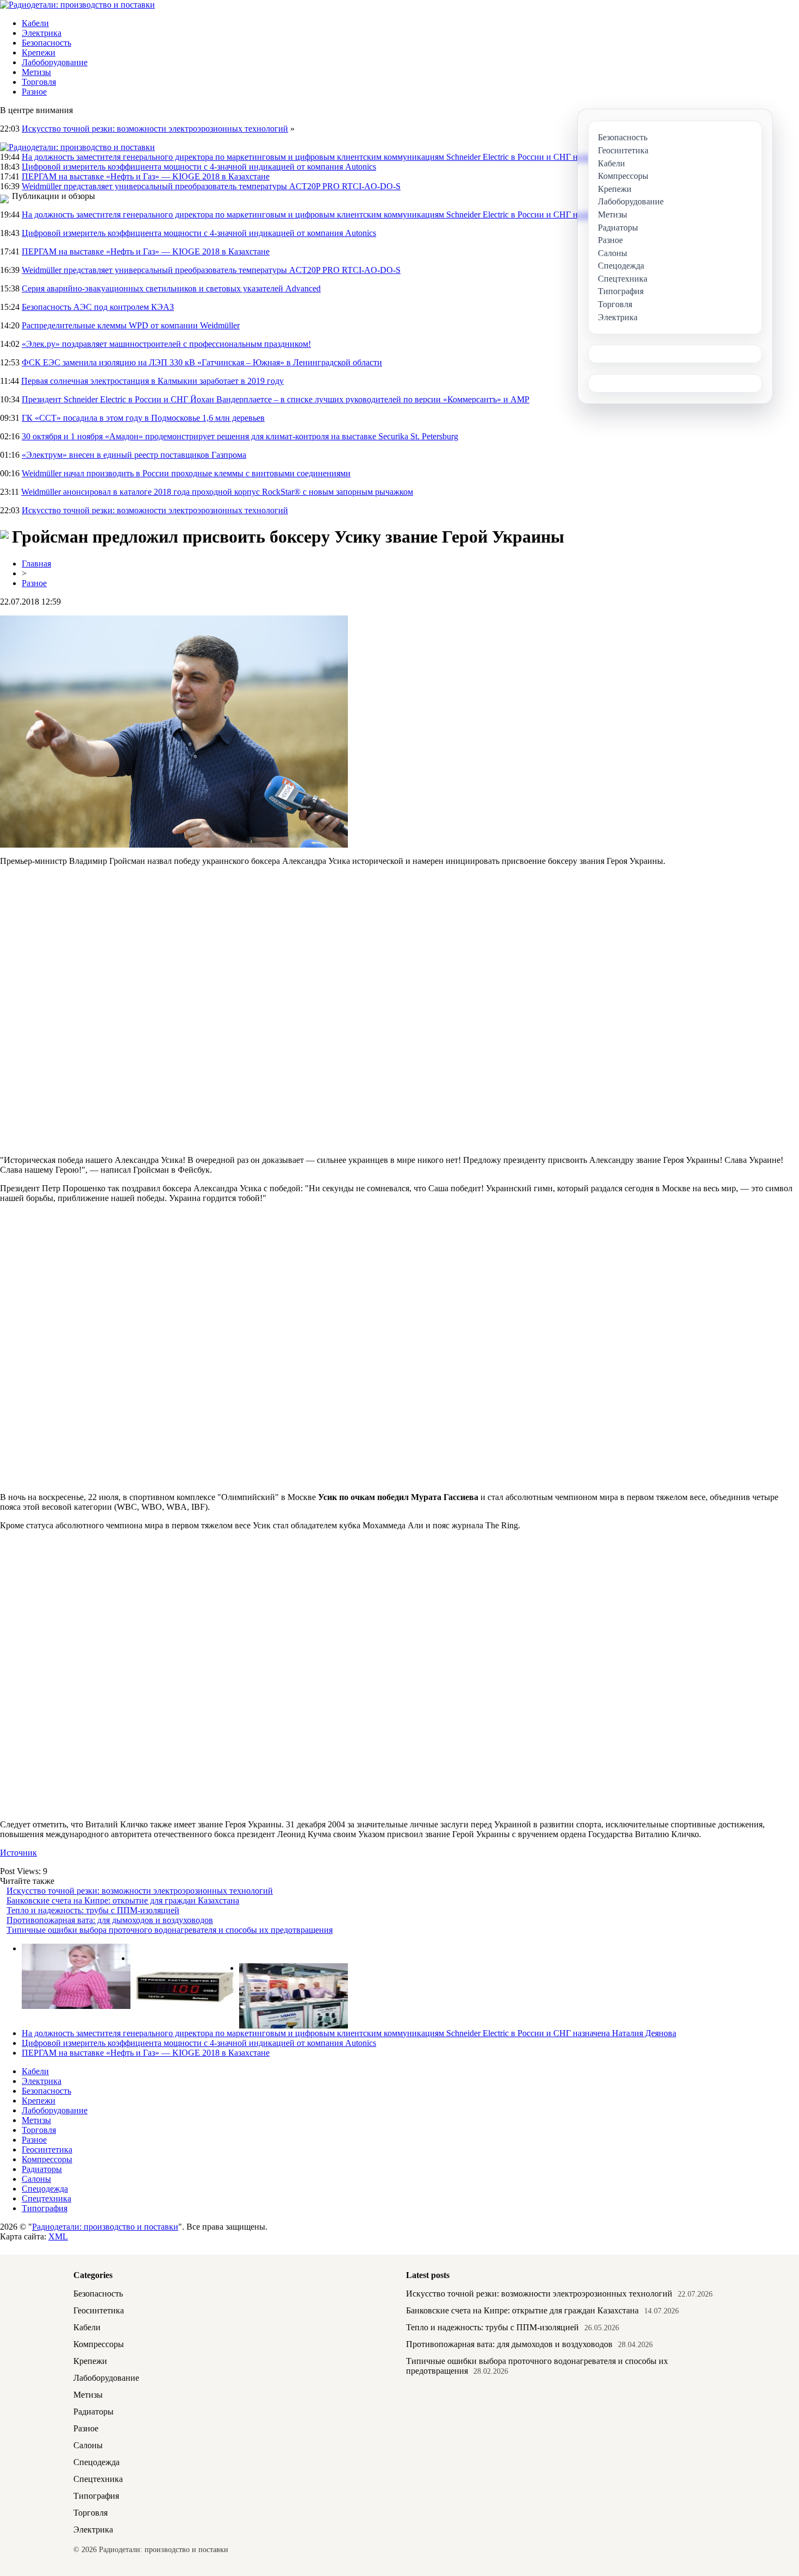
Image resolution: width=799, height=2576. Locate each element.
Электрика (42, 33)
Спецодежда (45, 2189)
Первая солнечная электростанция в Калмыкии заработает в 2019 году (152, 381)
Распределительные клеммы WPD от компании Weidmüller (131, 325)
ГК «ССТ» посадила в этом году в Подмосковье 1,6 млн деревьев (143, 418)
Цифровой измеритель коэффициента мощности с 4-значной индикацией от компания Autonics (199, 167)
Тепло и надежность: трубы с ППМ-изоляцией (93, 1910)
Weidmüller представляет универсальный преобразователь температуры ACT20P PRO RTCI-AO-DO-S (211, 186)
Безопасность (46, 43)
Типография (45, 2208)
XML (58, 2236)
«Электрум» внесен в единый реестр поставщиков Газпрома (134, 455)
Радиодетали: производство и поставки (105, 2227)
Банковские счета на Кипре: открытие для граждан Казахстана (123, 1900)
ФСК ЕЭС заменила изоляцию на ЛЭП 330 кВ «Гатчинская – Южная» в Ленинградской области (202, 362)
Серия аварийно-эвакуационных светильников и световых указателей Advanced (171, 288)
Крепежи (39, 52)
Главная (36, 564)
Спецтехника (46, 2198)
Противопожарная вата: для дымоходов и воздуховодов (110, 1920)
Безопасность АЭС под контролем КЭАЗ (98, 307)
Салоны (36, 2179)
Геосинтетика (47, 2149)
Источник (18, 1853)
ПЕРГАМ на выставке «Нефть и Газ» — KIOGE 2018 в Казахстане (146, 176)
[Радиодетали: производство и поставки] (77, 5)
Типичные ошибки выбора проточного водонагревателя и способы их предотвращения (170, 1930)
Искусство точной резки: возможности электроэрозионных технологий (155, 129)
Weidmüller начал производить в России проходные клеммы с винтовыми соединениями (186, 473)
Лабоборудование (55, 62)
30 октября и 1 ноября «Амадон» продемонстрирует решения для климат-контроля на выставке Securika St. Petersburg (240, 436)
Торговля (39, 82)
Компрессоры (47, 2159)
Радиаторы (42, 2169)
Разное (34, 92)
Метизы (36, 72)
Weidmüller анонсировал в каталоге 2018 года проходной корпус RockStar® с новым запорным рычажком (217, 492)
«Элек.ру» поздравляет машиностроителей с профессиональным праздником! (166, 344)
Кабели (35, 23)
